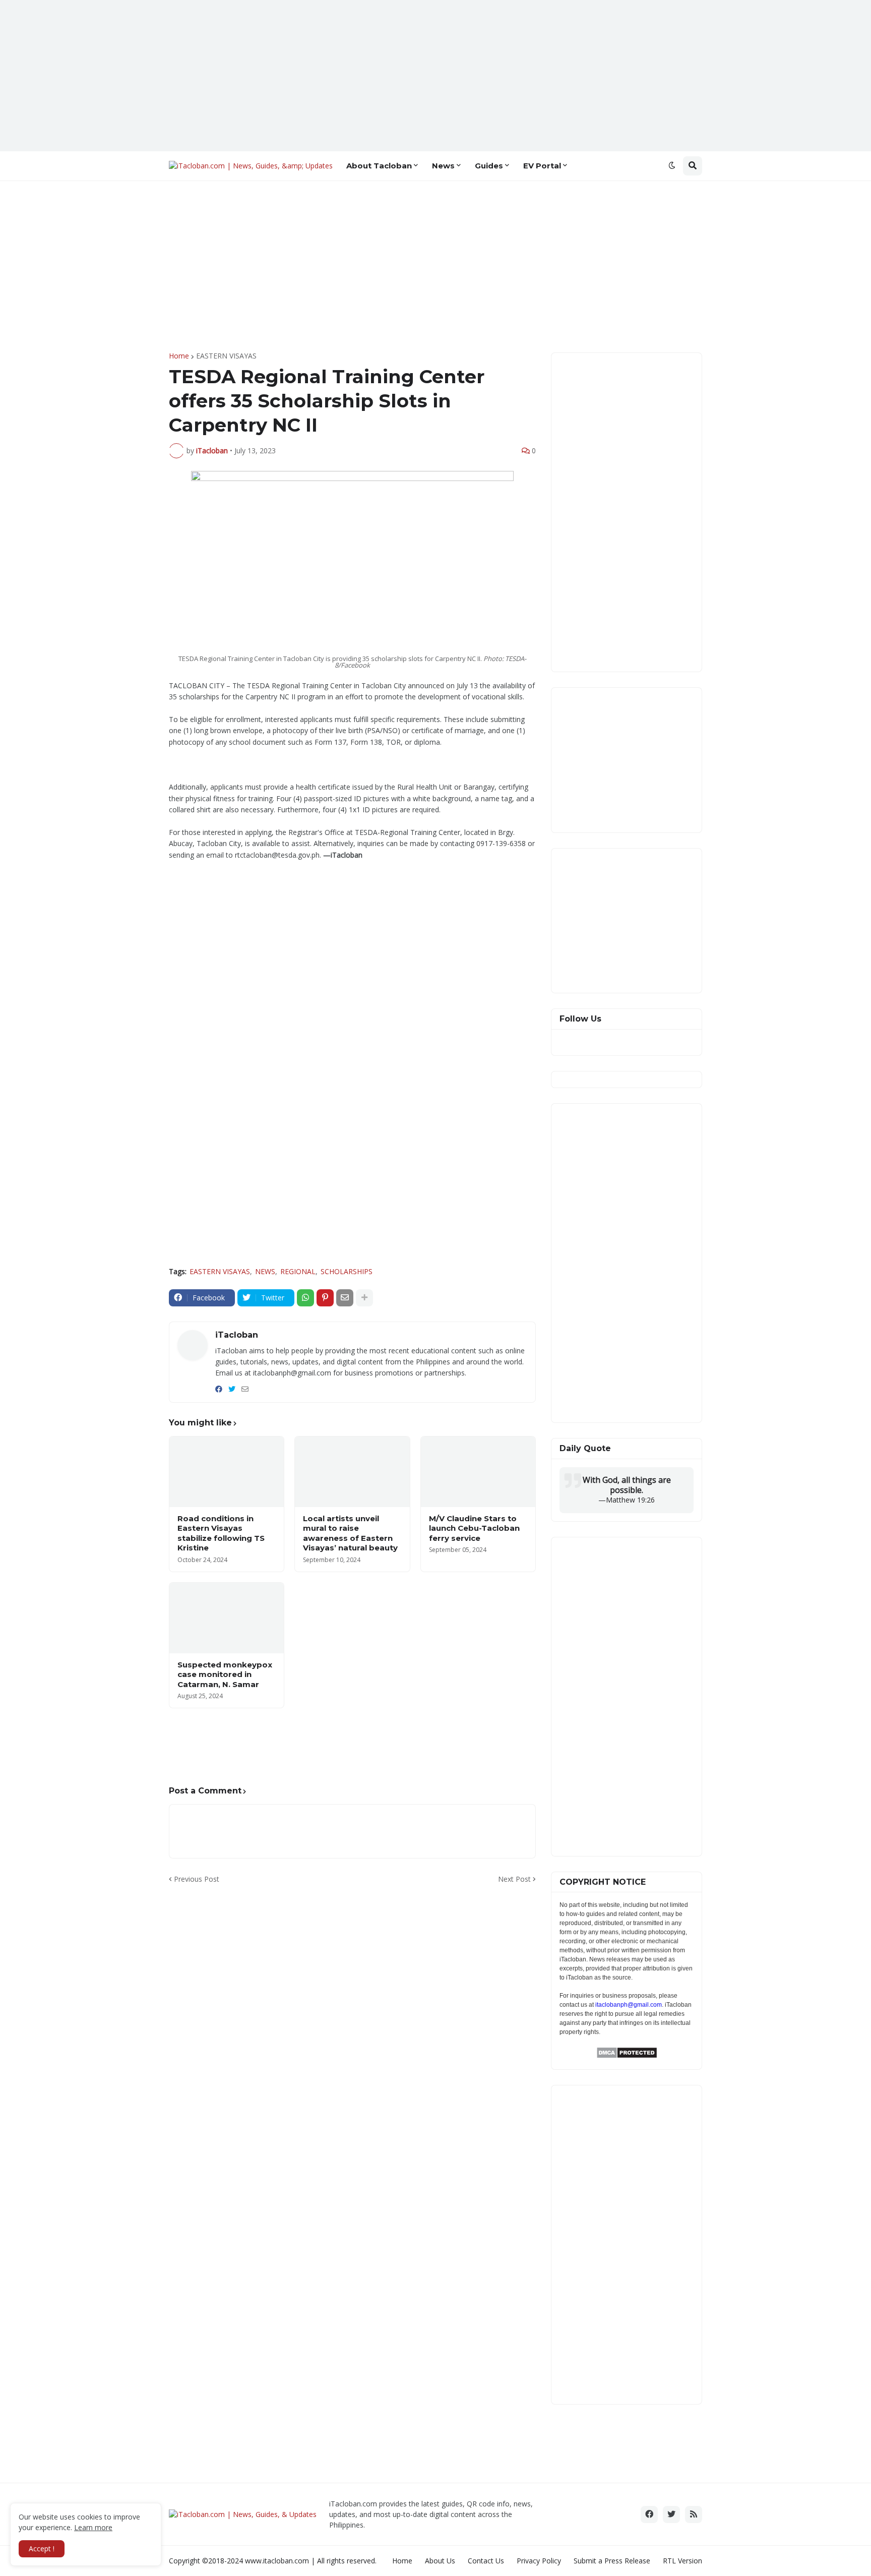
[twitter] (232, 1389)
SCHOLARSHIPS (347, 1271)
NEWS (265, 1271)
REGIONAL (298, 1271)
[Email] (345, 1298)
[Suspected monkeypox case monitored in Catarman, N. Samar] (227, 1618)
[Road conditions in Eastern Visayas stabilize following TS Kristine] (227, 1472)
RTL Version (682, 2561)
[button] (672, 166)
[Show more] (364, 1298)
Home (179, 356)
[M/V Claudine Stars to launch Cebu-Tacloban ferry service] (478, 1472)
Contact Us (486, 2561)
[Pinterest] (325, 1298)
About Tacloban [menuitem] (379, 166)
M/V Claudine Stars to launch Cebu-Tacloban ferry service (474, 1528)
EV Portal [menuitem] (542, 166)
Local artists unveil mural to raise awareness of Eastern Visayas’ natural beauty (350, 1533)
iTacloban (237, 1335)
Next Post (514, 1879)
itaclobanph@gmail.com (629, 2005)
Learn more (93, 2527)
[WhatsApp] (305, 1298)
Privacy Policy (539, 2561)
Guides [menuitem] (489, 166)
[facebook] (219, 1389)
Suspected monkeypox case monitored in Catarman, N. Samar (225, 1674)
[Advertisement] (435, 76)
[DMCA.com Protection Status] (627, 2056)
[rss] (694, 2514)
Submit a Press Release (612, 2561)
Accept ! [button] (42, 2549)
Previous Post (197, 1879)
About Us (440, 2561)
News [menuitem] (443, 166)
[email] (245, 1389)
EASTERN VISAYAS (226, 356)
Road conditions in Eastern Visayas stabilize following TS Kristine (221, 1533)
